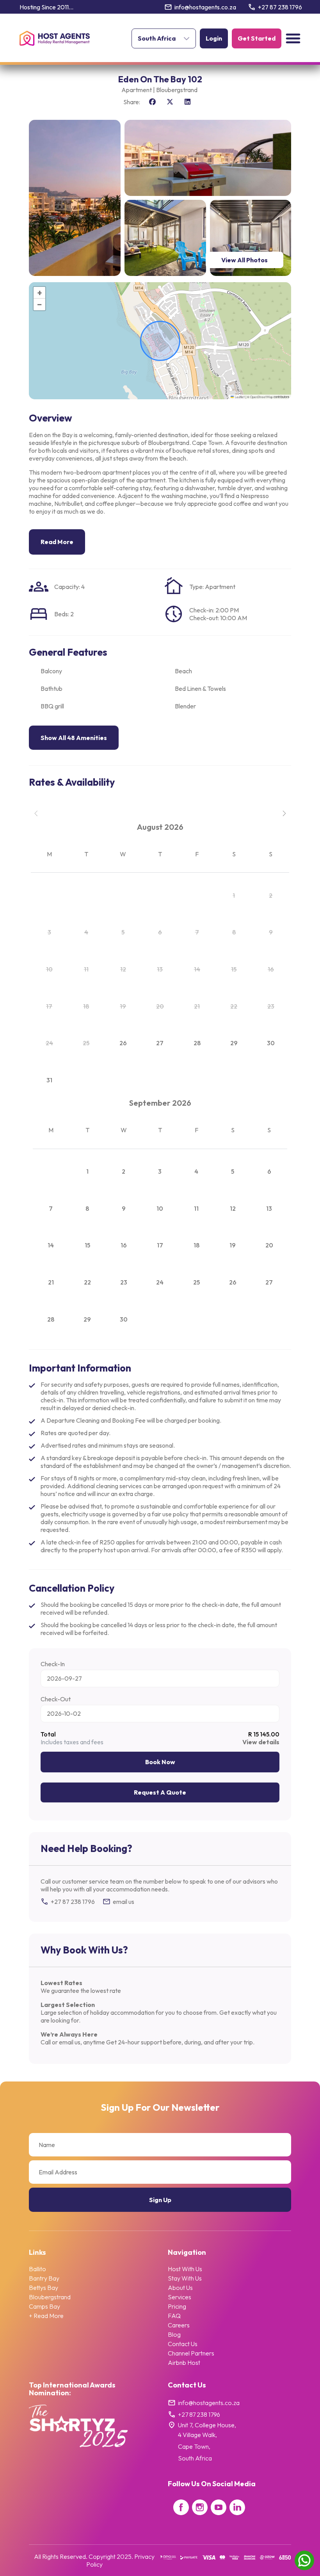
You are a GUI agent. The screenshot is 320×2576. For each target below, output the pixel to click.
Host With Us (185, 2269)
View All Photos (244, 260)
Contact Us (183, 2344)
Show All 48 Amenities (74, 738)
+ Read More (46, 2316)
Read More (57, 542)
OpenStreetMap (261, 397)
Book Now (160, 1762)
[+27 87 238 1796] (252, 7)
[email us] (107, 1902)
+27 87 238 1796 (280, 7)
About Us (180, 2288)
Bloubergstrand (50, 2297)
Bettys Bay (44, 2288)
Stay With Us (185, 2278)
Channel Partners (191, 2353)
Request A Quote (160, 1792)
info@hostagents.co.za (205, 7)
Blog (174, 2334)
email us (124, 1902)
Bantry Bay (44, 2278)
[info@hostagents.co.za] (168, 7)
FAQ (174, 2316)
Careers (179, 2325)
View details (261, 1742)
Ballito (37, 2269)
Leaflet (239, 397)
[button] (293, 38)
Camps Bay (44, 2306)
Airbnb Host (184, 2363)
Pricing (177, 2306)
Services (180, 2297)
